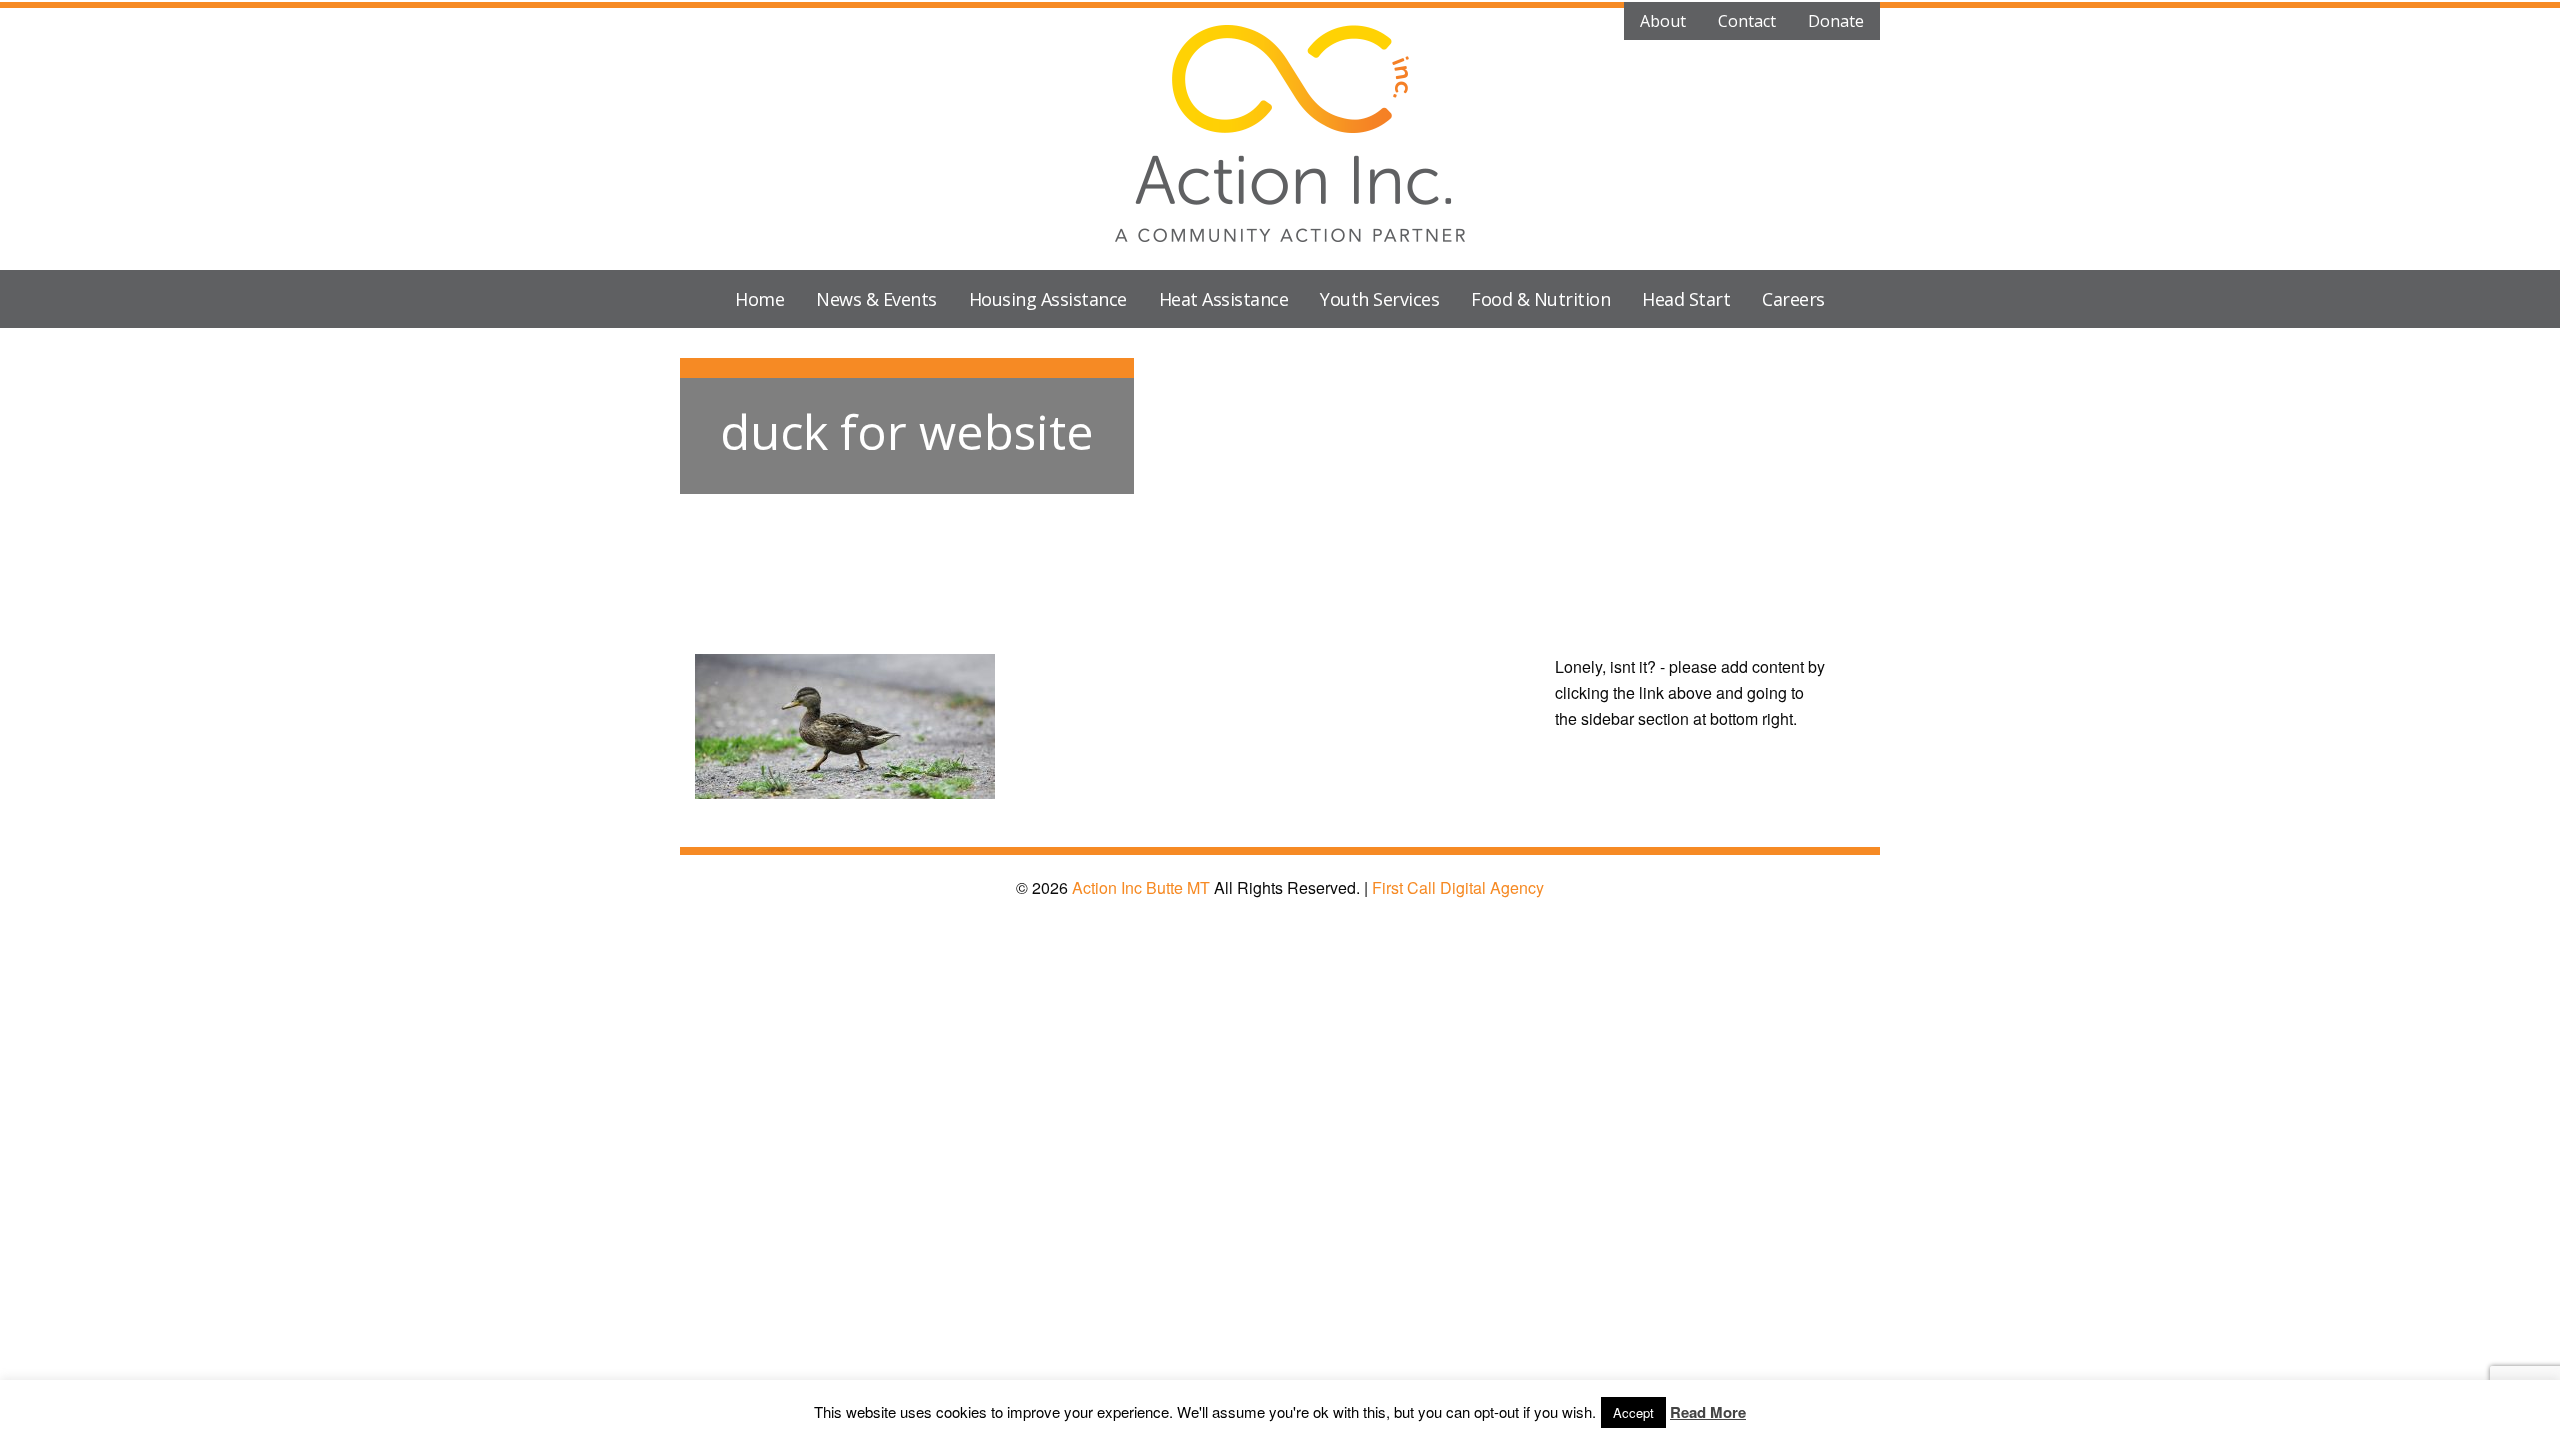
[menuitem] (759, 299)
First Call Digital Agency (1458, 887)
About (1663, 21)
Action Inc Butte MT (1141, 887)
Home (759, 299)
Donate (1836, 21)
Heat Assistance (1224, 299)
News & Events (876, 299)
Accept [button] (1633, 1412)
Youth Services (1379, 299)
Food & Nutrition (1540, 299)
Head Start (1686, 299)
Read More (1708, 1412)
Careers (1793, 299)
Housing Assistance (1048, 299)
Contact (1747, 21)
